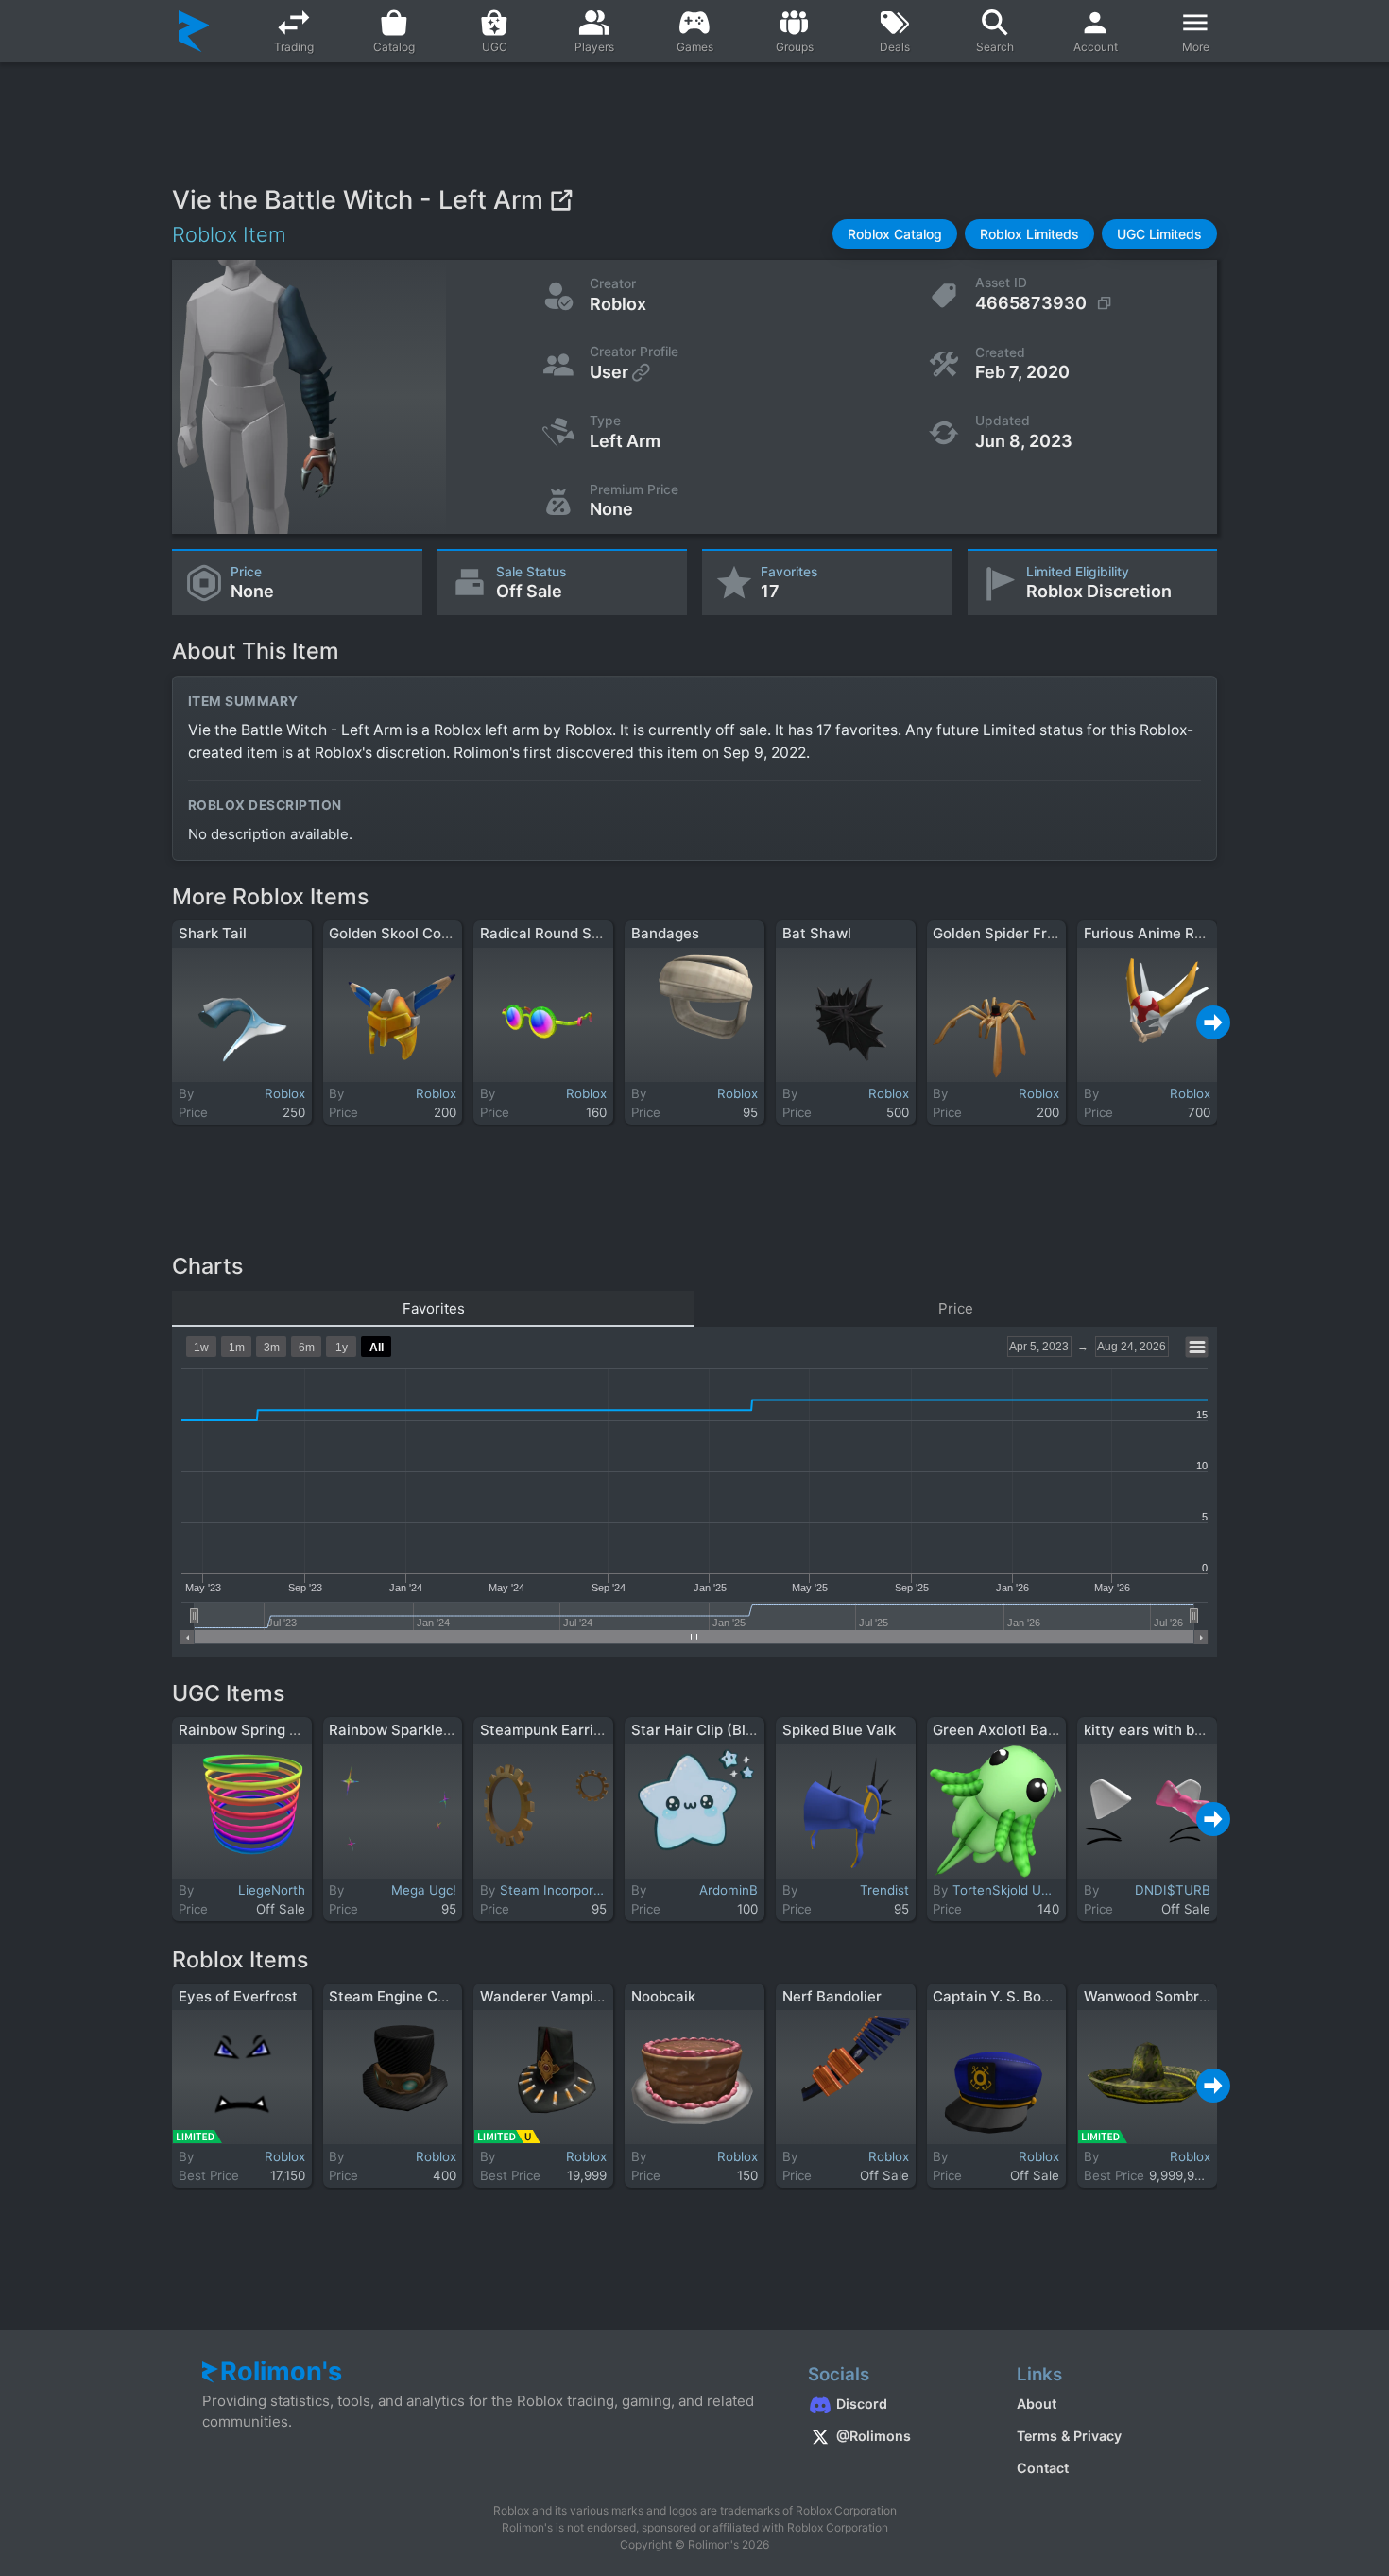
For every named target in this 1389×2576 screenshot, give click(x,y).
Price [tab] (956, 1308)
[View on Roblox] (561, 200)
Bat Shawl (817, 933)
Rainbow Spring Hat (246, 1730)
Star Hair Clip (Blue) (700, 1730)
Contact (1043, 2468)
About (1037, 2404)
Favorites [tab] (434, 1308)
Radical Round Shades (557, 933)
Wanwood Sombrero (1153, 1996)
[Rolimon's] (194, 31)
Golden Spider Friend (1004, 933)
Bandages (665, 933)
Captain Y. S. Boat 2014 (1013, 1996)
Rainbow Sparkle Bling (405, 1730)
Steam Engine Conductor (414, 1996)
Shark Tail (213, 933)
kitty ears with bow (1149, 1730)
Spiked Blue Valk (839, 1730)
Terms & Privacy (1069, 2436)
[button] (895, 234)
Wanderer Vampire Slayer (568, 1996)
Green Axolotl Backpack (1015, 1730)
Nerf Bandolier (832, 1996)
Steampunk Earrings (549, 1730)
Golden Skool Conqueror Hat (426, 933)
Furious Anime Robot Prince (1179, 933)
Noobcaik (663, 1996)
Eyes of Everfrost (238, 1996)
